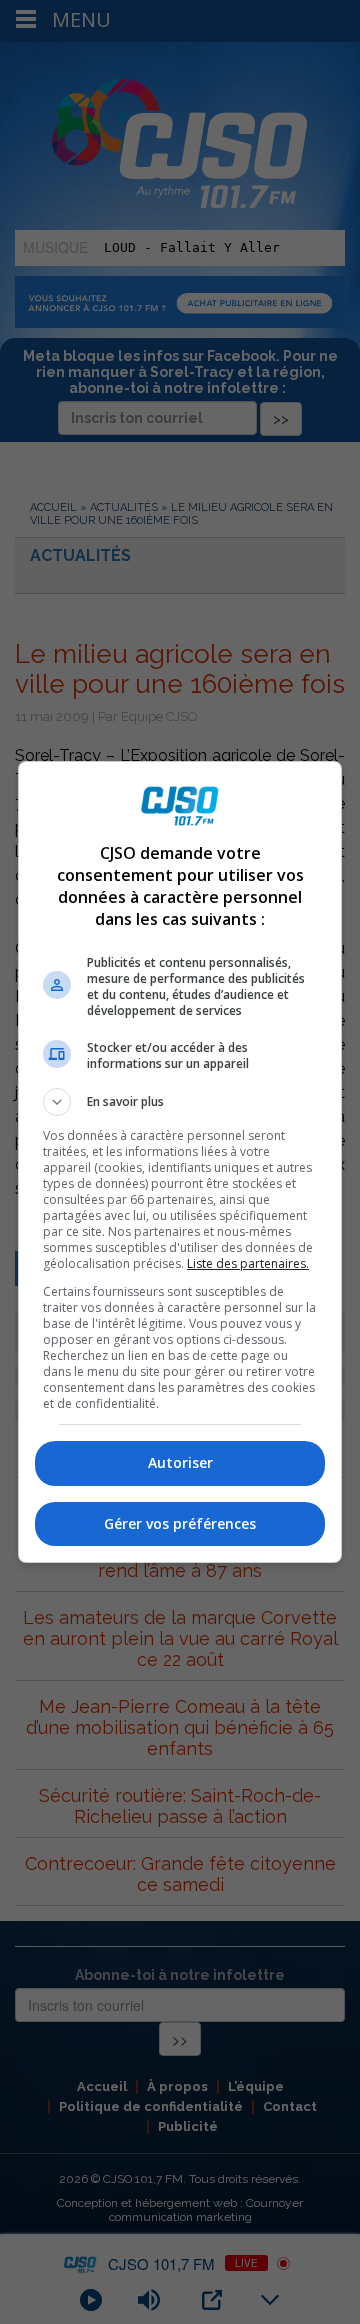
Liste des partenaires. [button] (248, 1263)
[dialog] (180, 1162)
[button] (180, 1102)
